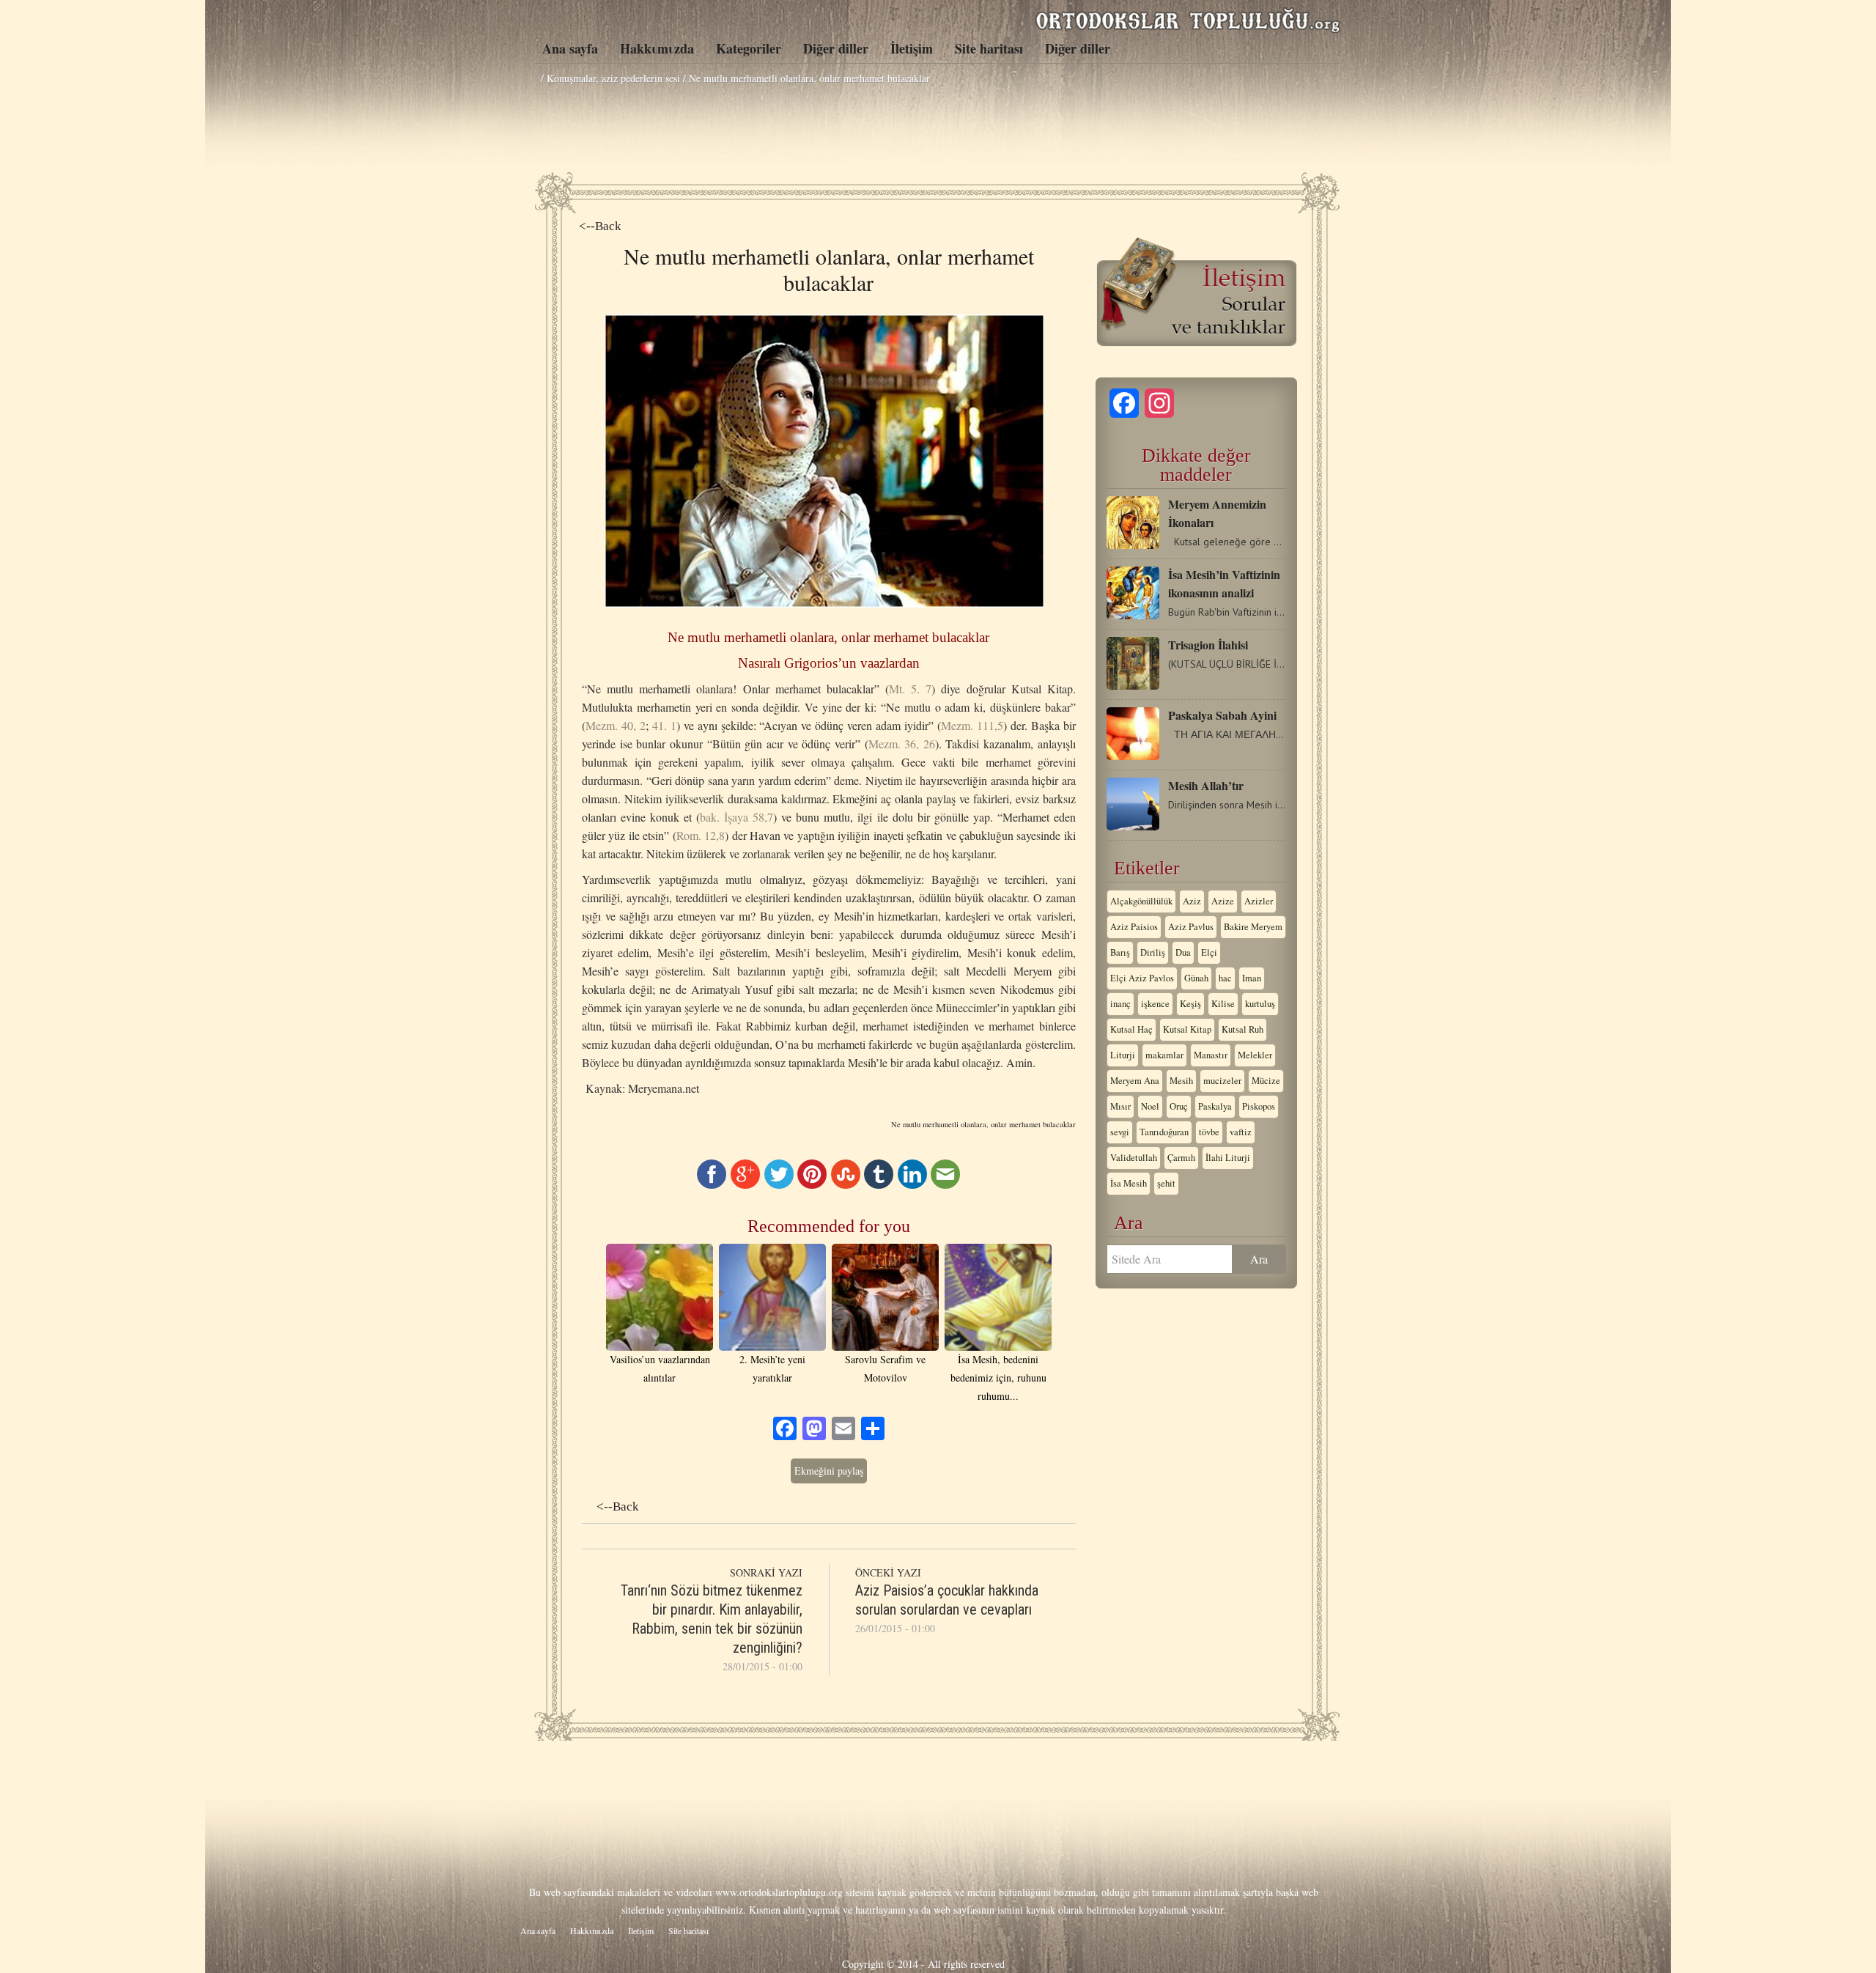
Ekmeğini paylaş (829, 1471)
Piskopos (1259, 1106)
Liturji (1123, 1055)
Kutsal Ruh (1242, 1029)
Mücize (1266, 1081)
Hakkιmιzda (657, 48)
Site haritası (989, 48)
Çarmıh (1181, 1158)
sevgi (1120, 1132)
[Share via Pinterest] (812, 1185)
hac (1225, 978)
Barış (1120, 952)
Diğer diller (836, 48)
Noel (1150, 1106)
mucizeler (1222, 1081)
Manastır (1211, 1055)
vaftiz (1241, 1132)
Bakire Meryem (1253, 927)
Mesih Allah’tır (1206, 785)
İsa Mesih (1129, 1183)
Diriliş (1153, 952)
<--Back (600, 226)
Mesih (1181, 1081)
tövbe (1209, 1132)
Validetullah (1134, 1158)
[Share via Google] (745, 1185)
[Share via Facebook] (712, 1185)
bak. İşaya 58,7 (736, 817)
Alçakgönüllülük (1141, 901)
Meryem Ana (1135, 1081)
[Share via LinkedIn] (912, 1185)
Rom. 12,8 (701, 835)
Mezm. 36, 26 (902, 744)
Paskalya (1215, 1106)
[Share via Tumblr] (879, 1185)
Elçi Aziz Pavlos (1142, 978)
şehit (1166, 1183)
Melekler (1255, 1055)
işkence (1155, 1004)
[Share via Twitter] (779, 1185)
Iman (1252, 978)
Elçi (1209, 952)
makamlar (1164, 1055)
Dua (1183, 952)
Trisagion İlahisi (1208, 645)
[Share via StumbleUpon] (846, 1185)
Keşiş (1190, 1004)
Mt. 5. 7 (910, 689)
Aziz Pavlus (1191, 927)
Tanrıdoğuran (1164, 1132)
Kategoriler (749, 48)
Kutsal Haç (1131, 1029)
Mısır (1120, 1106)
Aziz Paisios (1134, 927)
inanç (1120, 1004)
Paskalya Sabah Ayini (1222, 715)
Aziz (1192, 901)
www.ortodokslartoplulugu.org (779, 1892)
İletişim (912, 48)
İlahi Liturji (1228, 1158)
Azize (1223, 901)
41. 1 (664, 725)
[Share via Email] (945, 1185)
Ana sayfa (570, 48)
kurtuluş (1260, 1004)
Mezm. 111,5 (972, 725)
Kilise (1223, 1004)
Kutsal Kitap (1187, 1029)
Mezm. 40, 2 (616, 725)
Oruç (1179, 1106)
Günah (1196, 978)
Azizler (1259, 901)
